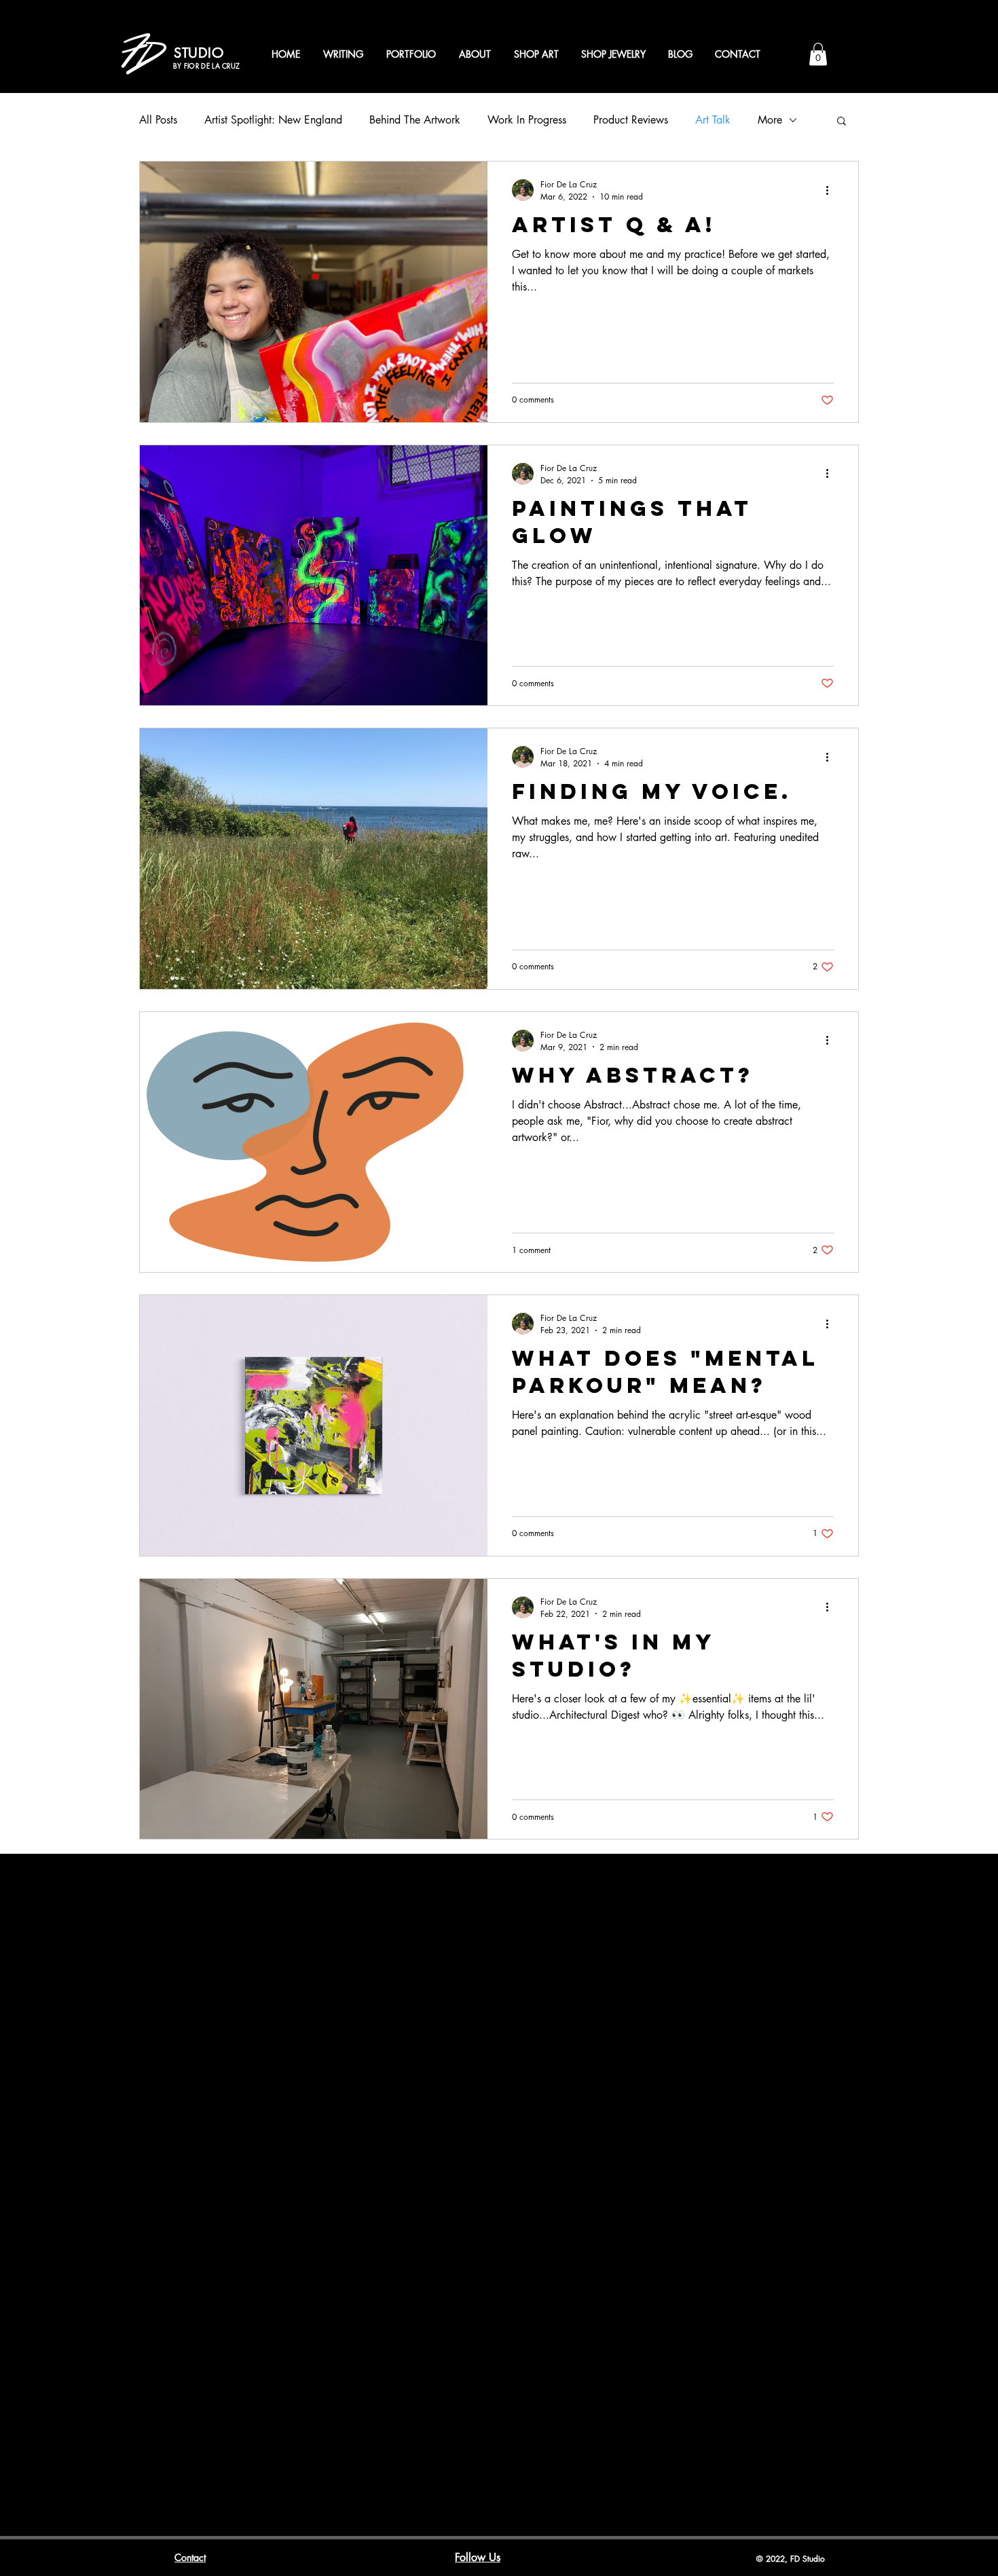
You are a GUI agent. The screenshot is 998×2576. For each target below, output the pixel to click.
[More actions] (832, 190)
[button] (842, 122)
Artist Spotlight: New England (273, 120)
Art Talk (713, 120)
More (770, 120)
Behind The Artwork (415, 120)
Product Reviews (631, 120)
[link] (818, 54)
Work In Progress (527, 120)
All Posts (158, 120)
